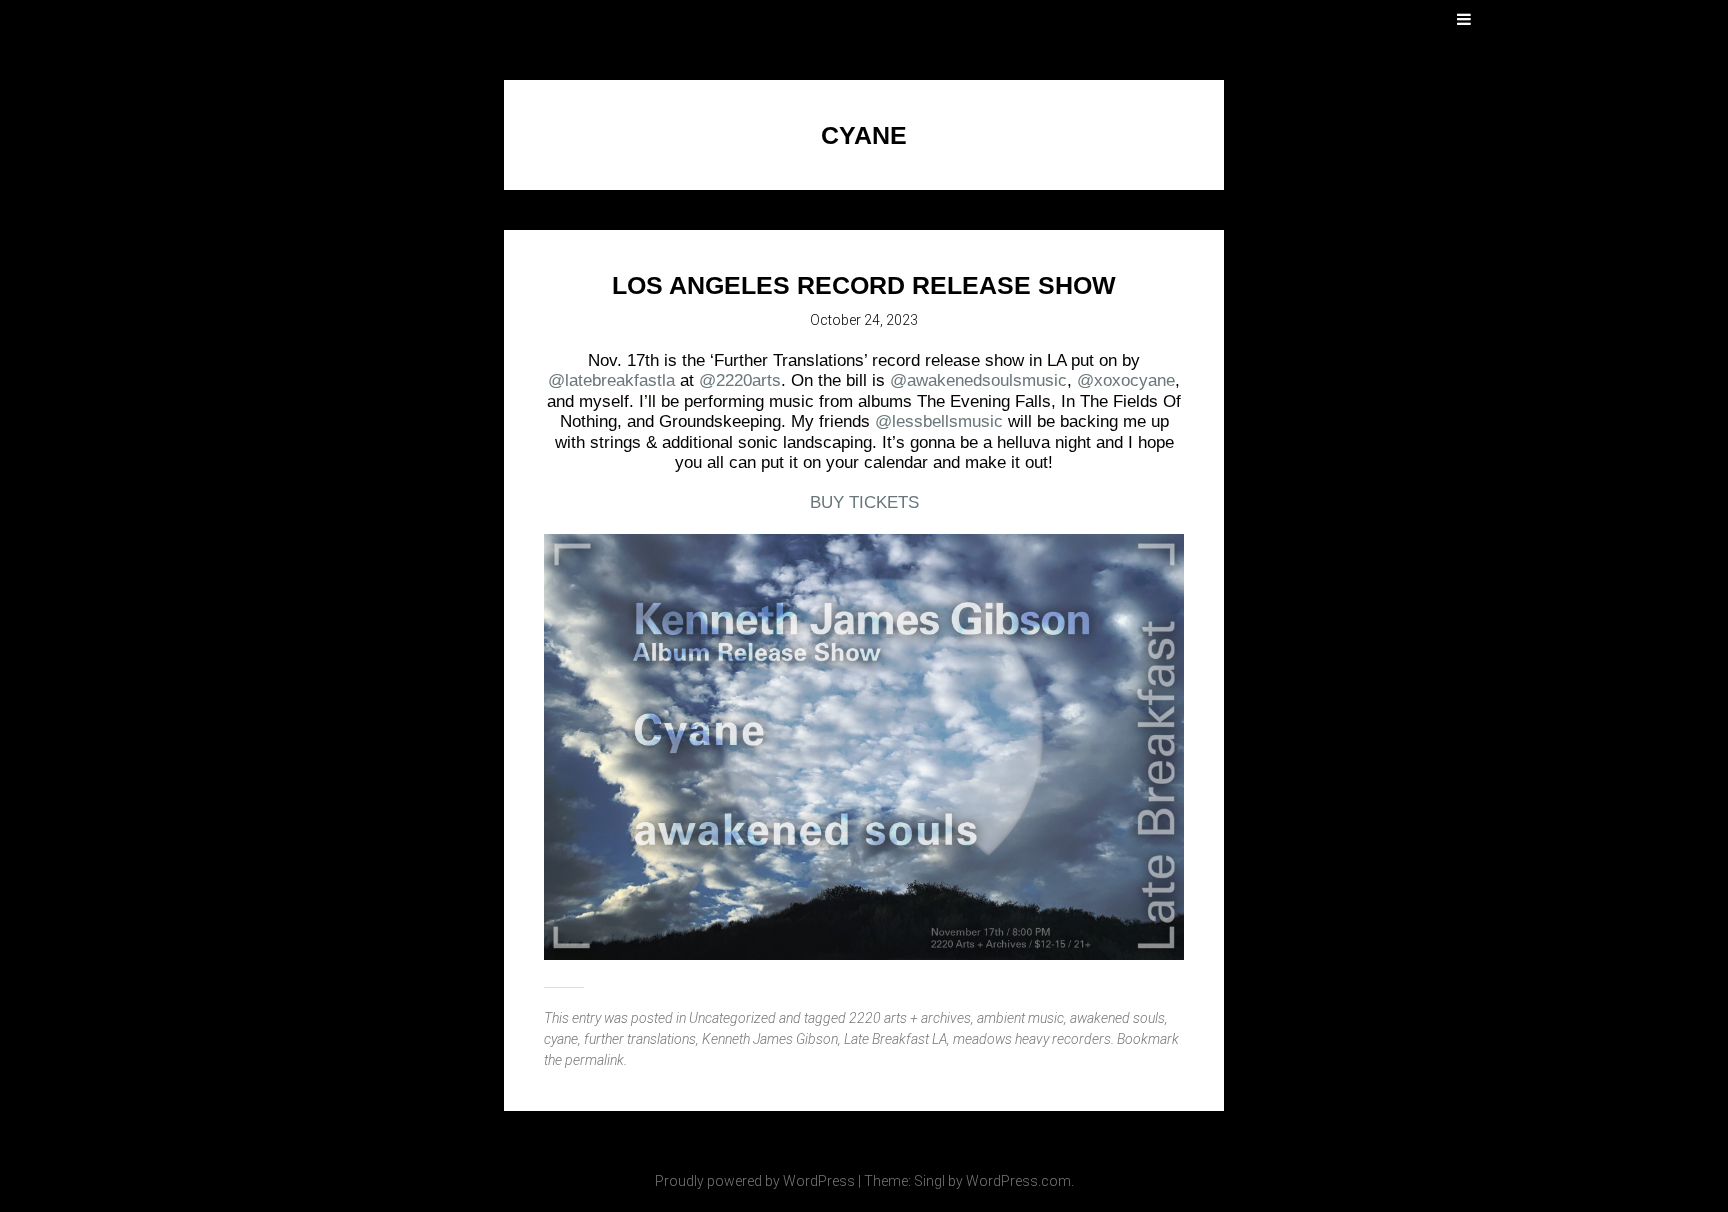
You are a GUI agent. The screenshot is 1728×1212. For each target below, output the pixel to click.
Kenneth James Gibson (770, 1039)
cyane (561, 1039)
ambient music (1020, 1018)
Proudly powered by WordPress (755, 1181)
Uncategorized (732, 1018)
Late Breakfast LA (895, 1039)
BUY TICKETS (864, 502)
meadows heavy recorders (1032, 1039)
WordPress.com (1018, 1181)
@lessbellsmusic (939, 421)
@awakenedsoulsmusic (978, 380)
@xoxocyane (1126, 380)
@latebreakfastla (611, 380)
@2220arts (740, 380)
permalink (594, 1060)
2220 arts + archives (910, 1018)
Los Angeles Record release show (864, 285)
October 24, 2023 (864, 320)
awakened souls (1117, 1018)
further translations (640, 1039)
